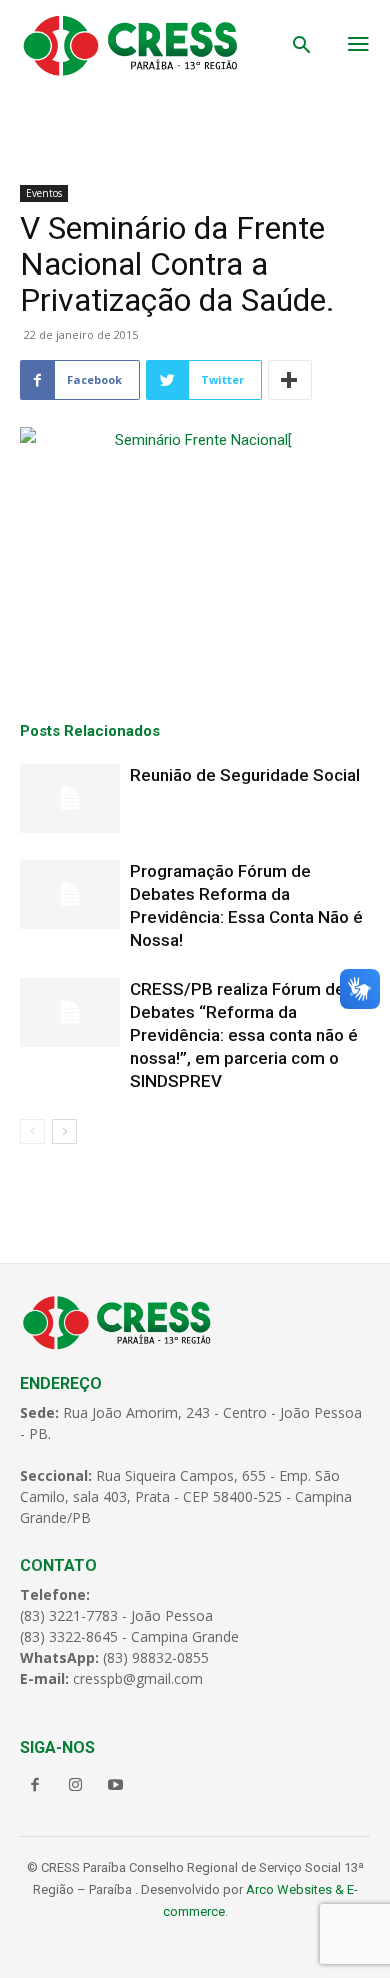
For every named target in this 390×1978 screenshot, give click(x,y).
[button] (302, 47)
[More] (290, 380)
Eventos (44, 193)
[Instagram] (75, 1786)
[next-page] (64, 1131)
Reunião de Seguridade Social (245, 775)
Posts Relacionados (90, 731)
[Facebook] (35, 1786)
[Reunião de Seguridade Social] (70, 798)
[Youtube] (115, 1786)
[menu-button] (358, 46)
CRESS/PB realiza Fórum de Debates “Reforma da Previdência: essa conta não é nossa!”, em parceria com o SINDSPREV (244, 1035)
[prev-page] (32, 1131)
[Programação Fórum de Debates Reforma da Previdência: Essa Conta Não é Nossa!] (70, 894)
